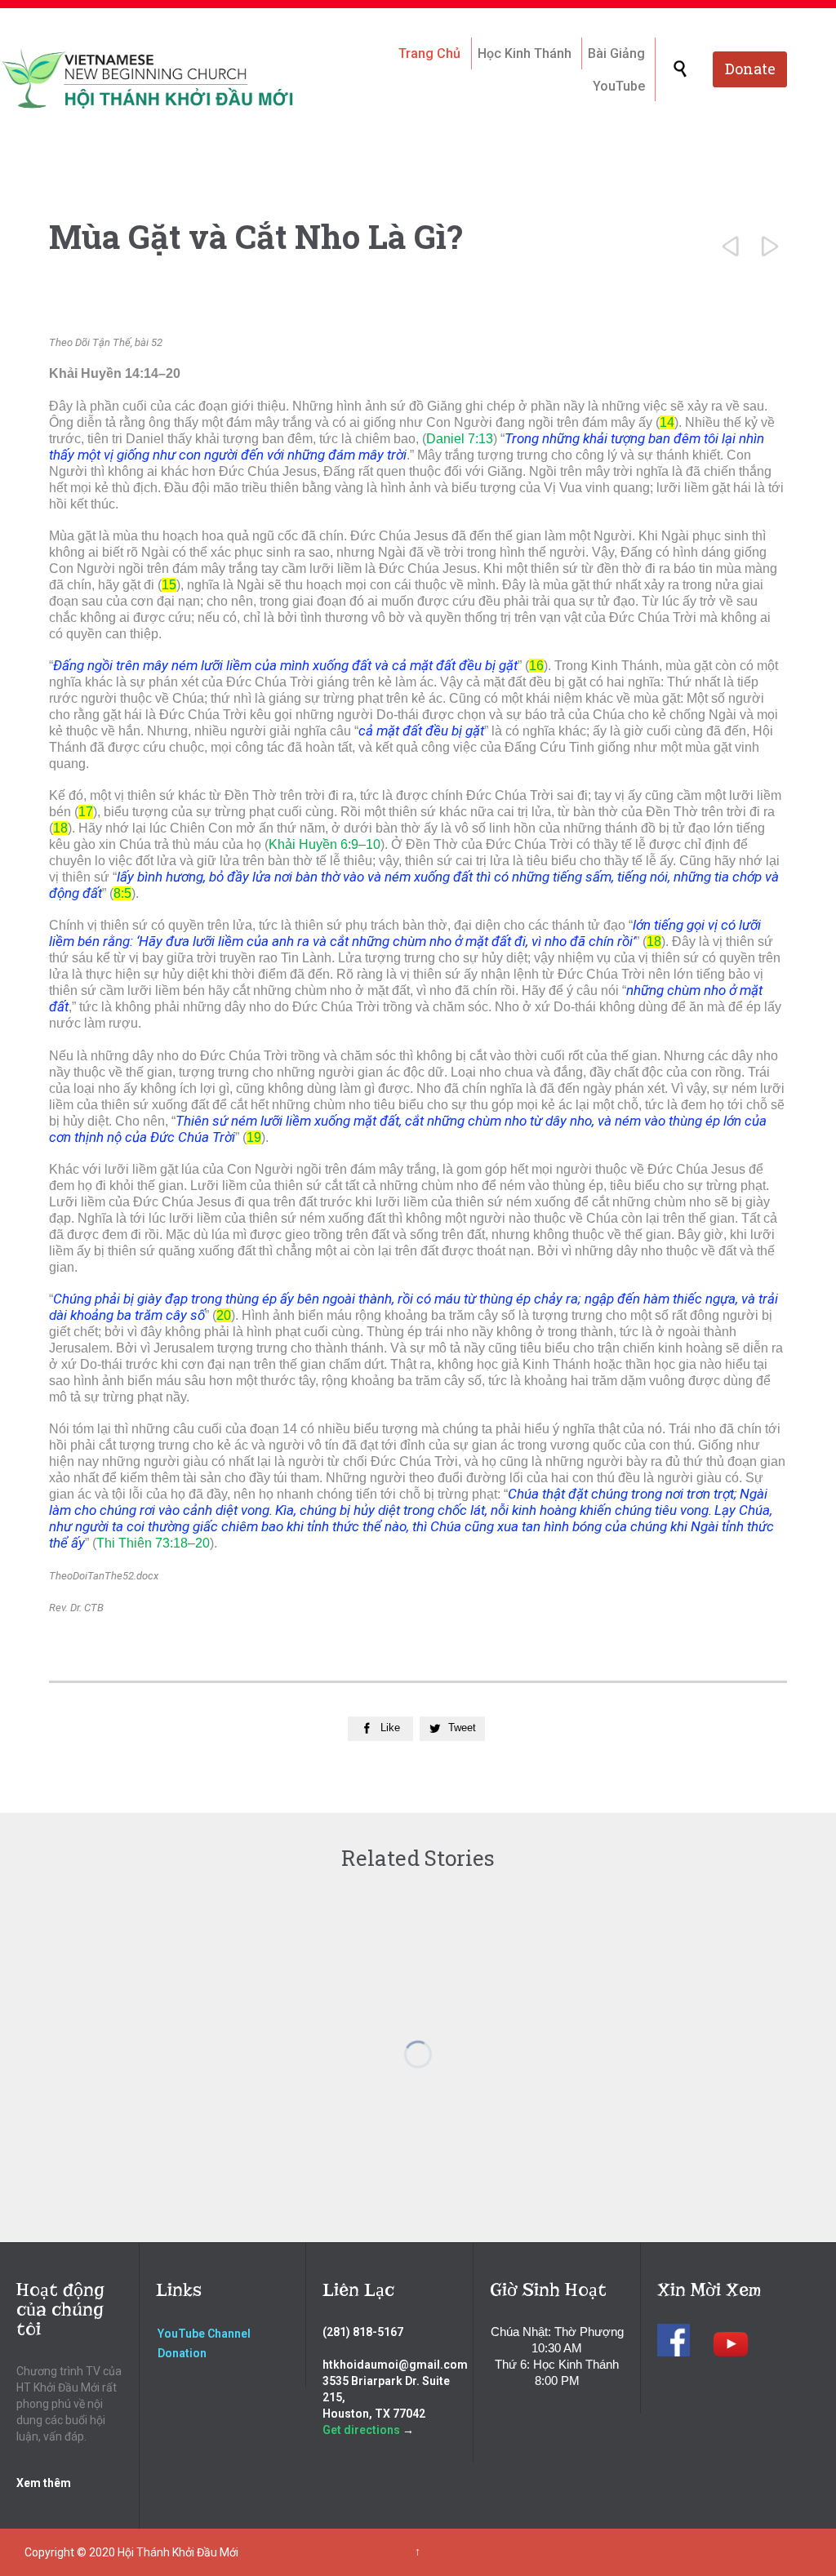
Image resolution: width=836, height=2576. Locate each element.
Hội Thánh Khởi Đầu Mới (178, 2552)
